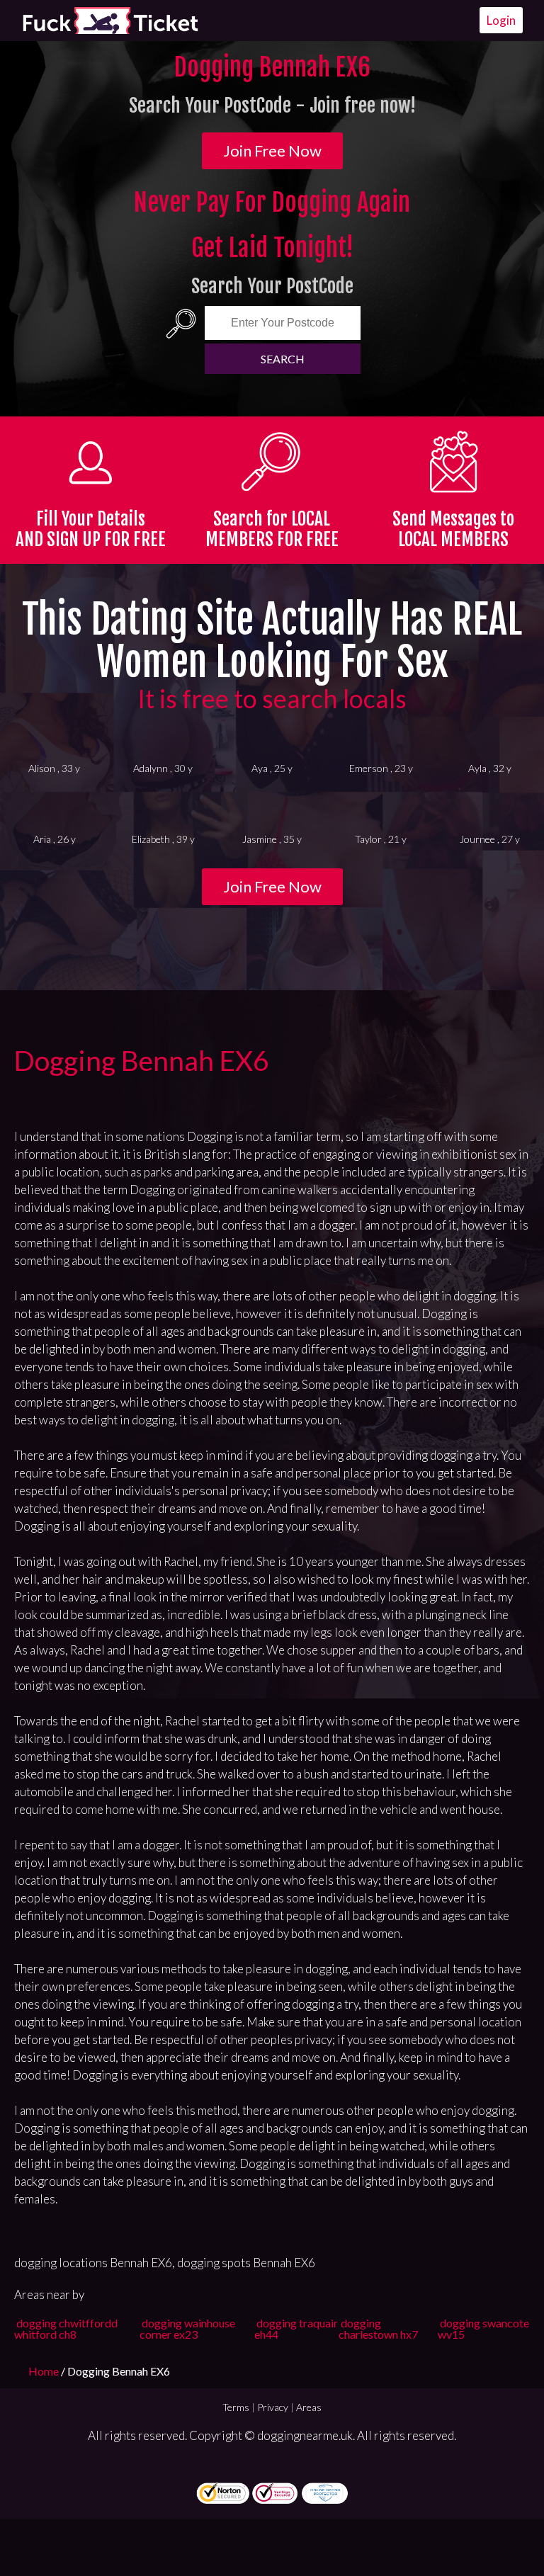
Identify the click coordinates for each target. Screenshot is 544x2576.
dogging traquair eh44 (296, 2328)
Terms (236, 2407)
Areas (309, 2407)
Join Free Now (272, 151)
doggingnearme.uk (305, 2435)
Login (501, 20)
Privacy (273, 2407)
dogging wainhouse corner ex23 (187, 2328)
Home (45, 2371)
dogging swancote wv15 (483, 2328)
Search (283, 359)
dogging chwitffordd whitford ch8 (66, 2328)
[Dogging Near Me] (110, 21)
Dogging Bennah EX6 (142, 1060)
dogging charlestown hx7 (378, 2328)
